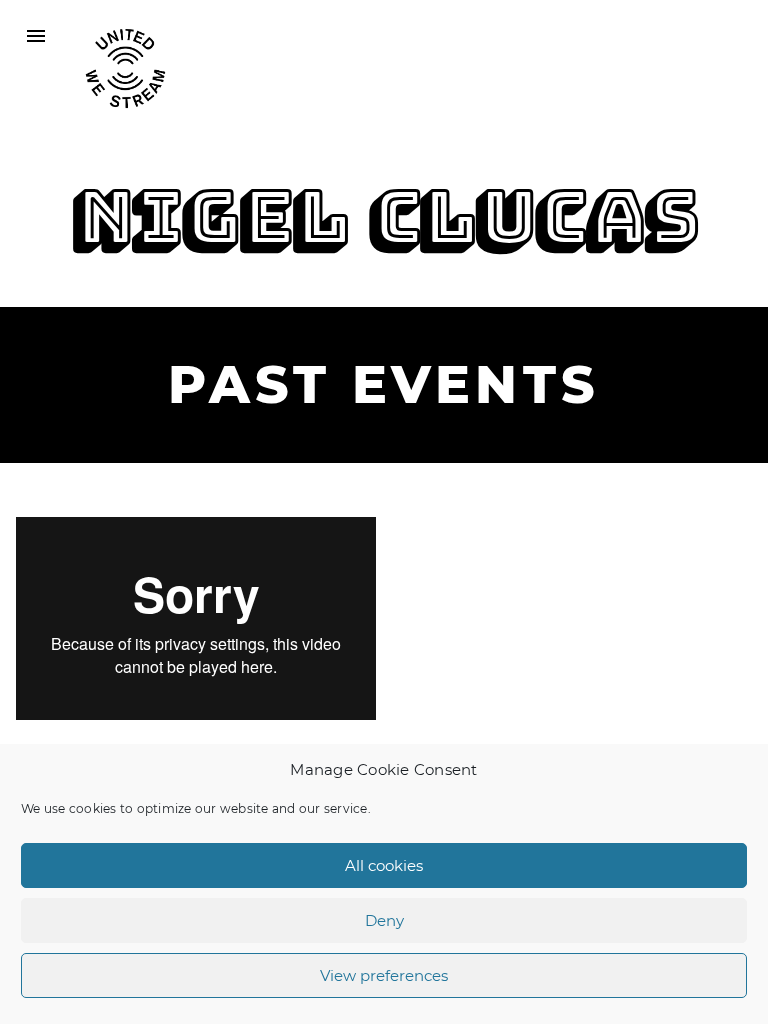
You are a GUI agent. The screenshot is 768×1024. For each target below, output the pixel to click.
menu (36, 36)
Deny (384, 920)
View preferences (384, 975)
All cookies (384, 865)
